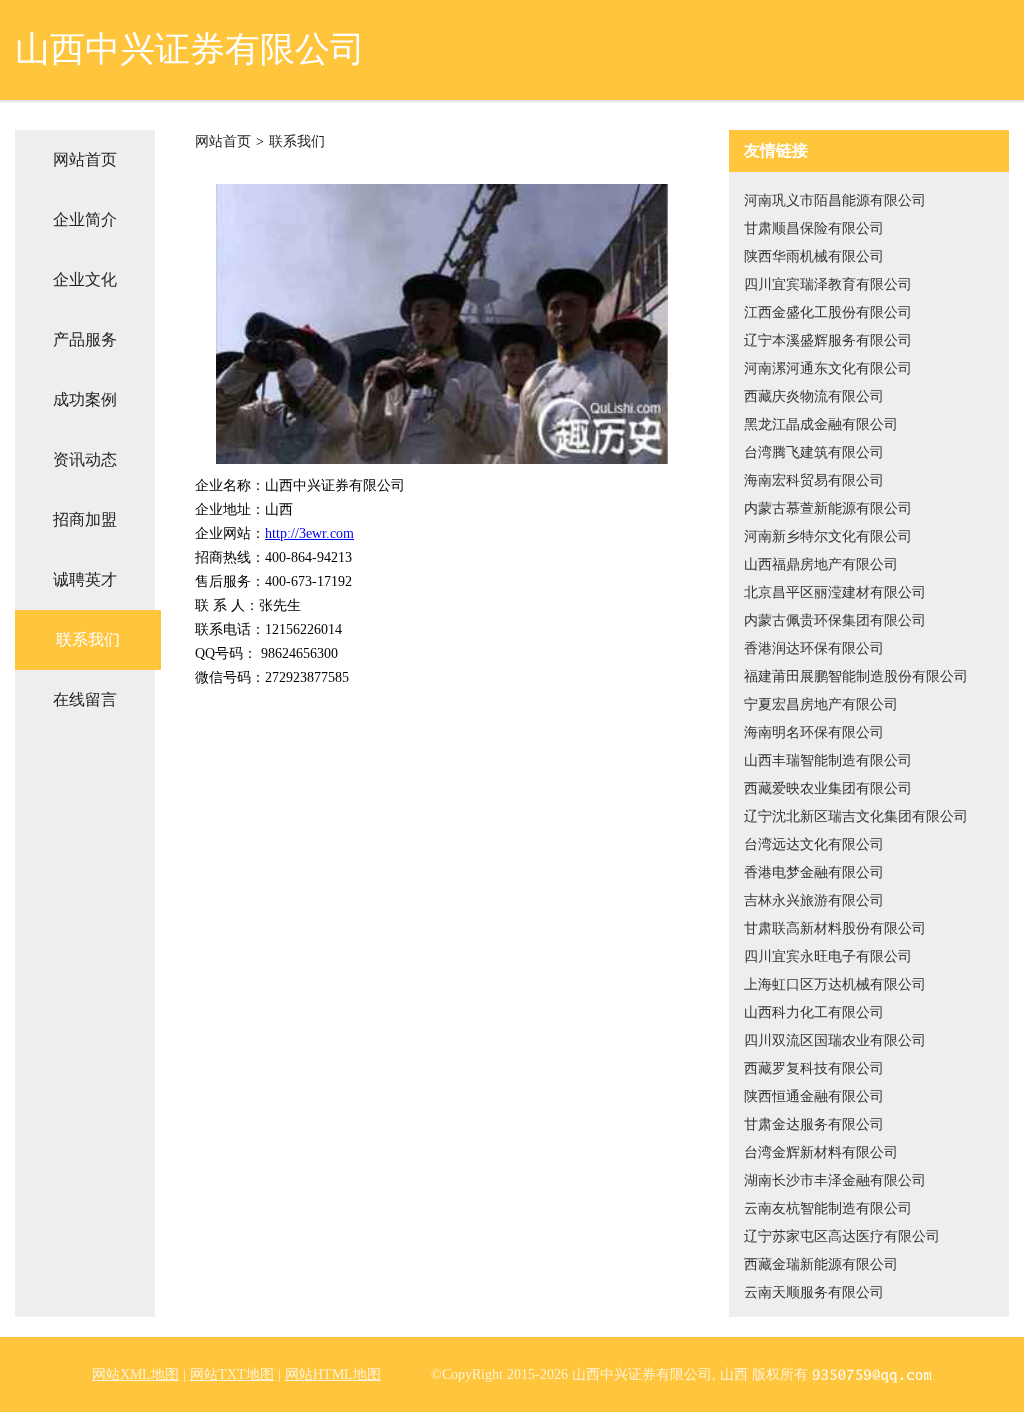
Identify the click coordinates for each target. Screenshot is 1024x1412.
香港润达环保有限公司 (814, 648)
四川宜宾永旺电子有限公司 (828, 956)
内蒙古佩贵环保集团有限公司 (835, 620)
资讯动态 (85, 459)
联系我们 (88, 639)
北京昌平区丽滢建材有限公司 (835, 592)
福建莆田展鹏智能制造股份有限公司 (856, 676)
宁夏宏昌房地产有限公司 (821, 704)
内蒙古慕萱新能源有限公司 (828, 508)
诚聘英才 (85, 579)
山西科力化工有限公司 (814, 1012)
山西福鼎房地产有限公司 (821, 564)
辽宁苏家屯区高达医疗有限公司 (842, 1236)
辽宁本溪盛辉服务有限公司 (828, 340)
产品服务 (85, 339)
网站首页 (85, 159)
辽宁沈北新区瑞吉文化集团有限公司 (856, 816)
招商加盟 (85, 519)
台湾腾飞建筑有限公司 (814, 452)
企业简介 (85, 219)
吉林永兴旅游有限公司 (814, 900)
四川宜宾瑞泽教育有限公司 (828, 284)
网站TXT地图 (232, 1374)
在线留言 (85, 699)
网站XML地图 (135, 1374)
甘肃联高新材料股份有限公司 (835, 928)
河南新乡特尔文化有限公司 (828, 536)
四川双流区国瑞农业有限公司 (835, 1040)
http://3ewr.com (309, 533)
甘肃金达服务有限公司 (814, 1124)
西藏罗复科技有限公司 (814, 1068)
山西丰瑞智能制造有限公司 (828, 760)
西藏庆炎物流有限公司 (814, 396)
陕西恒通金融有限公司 (814, 1096)
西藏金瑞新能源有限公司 (821, 1264)
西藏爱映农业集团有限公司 (828, 788)
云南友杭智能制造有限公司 (828, 1208)
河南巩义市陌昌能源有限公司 (835, 200)
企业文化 (85, 279)
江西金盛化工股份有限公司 (828, 312)
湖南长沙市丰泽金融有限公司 (835, 1180)
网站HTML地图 (333, 1374)
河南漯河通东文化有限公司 (828, 368)
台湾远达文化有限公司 (814, 844)
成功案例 (85, 399)
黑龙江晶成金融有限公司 (821, 424)
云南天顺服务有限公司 (814, 1292)
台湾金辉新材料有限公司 (821, 1152)
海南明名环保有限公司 (814, 732)
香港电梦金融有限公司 (814, 872)
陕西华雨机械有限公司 (814, 256)
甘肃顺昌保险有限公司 (814, 228)
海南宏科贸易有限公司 (814, 480)
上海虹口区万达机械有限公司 (835, 984)
